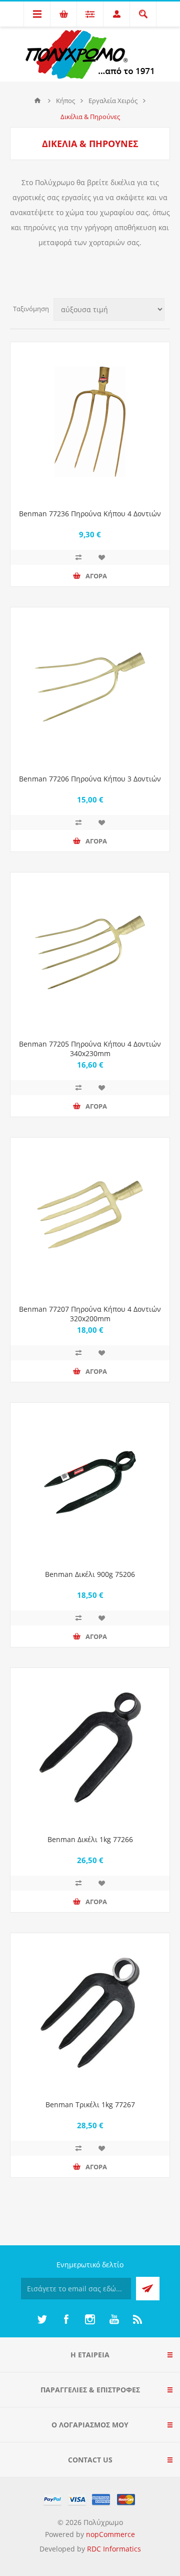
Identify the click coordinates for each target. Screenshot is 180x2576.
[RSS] (138, 2319)
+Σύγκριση (78, 557)
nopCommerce (110, 2534)
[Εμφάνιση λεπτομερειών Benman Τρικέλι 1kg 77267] (90, 2013)
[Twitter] (42, 2319)
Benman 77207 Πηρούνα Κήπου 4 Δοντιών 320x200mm (90, 1314)
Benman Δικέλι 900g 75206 (90, 1574)
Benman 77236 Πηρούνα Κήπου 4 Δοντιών (90, 514)
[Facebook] (66, 2319)
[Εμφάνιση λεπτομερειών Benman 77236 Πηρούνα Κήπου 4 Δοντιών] (90, 422)
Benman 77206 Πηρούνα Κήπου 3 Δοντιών (90, 779)
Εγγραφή (148, 2289)
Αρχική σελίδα (37, 101)
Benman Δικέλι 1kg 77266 (90, 1839)
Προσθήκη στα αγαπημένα (101, 557)
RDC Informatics (114, 2549)
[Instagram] (90, 2319)
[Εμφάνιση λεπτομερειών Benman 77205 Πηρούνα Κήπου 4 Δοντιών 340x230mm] (90, 952)
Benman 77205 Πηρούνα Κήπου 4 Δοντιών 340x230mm (90, 1049)
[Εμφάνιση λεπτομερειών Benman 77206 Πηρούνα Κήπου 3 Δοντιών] (90, 687)
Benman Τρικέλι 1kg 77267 (90, 2104)
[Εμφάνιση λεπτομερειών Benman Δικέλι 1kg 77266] (90, 1748)
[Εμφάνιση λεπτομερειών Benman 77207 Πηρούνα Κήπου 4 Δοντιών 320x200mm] (90, 1217)
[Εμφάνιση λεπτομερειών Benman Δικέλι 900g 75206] (90, 1482)
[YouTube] (114, 2319)
